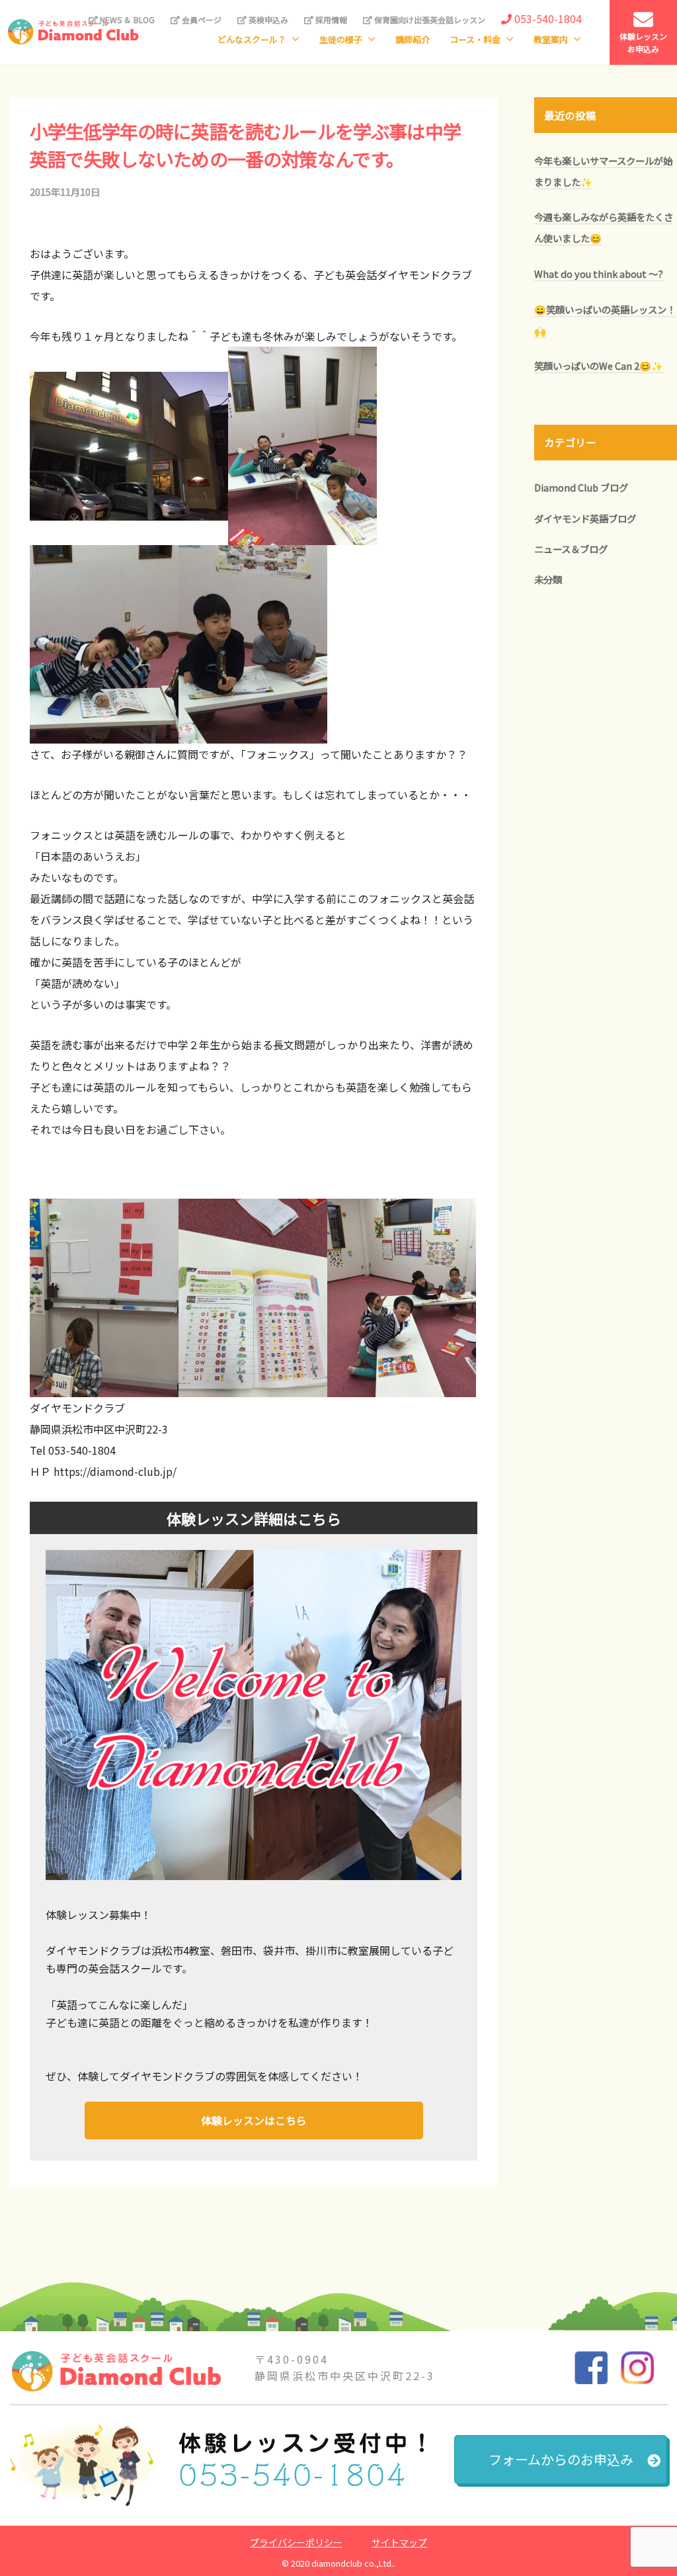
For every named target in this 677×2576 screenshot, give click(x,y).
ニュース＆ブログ (571, 549)
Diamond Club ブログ (581, 487)
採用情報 (330, 20)
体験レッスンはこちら (254, 2120)
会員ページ (201, 20)
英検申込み (267, 20)
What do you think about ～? (599, 274)
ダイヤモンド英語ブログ (585, 518)
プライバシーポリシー (296, 2542)
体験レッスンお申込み (643, 42)
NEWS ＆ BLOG (126, 20)
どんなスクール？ (252, 39)
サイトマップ (399, 2542)
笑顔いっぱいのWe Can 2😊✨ (599, 365)
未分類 (548, 579)
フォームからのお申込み (561, 2459)
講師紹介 (413, 39)
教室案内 (551, 39)
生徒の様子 (341, 39)
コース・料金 (475, 39)
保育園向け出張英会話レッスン (429, 20)
